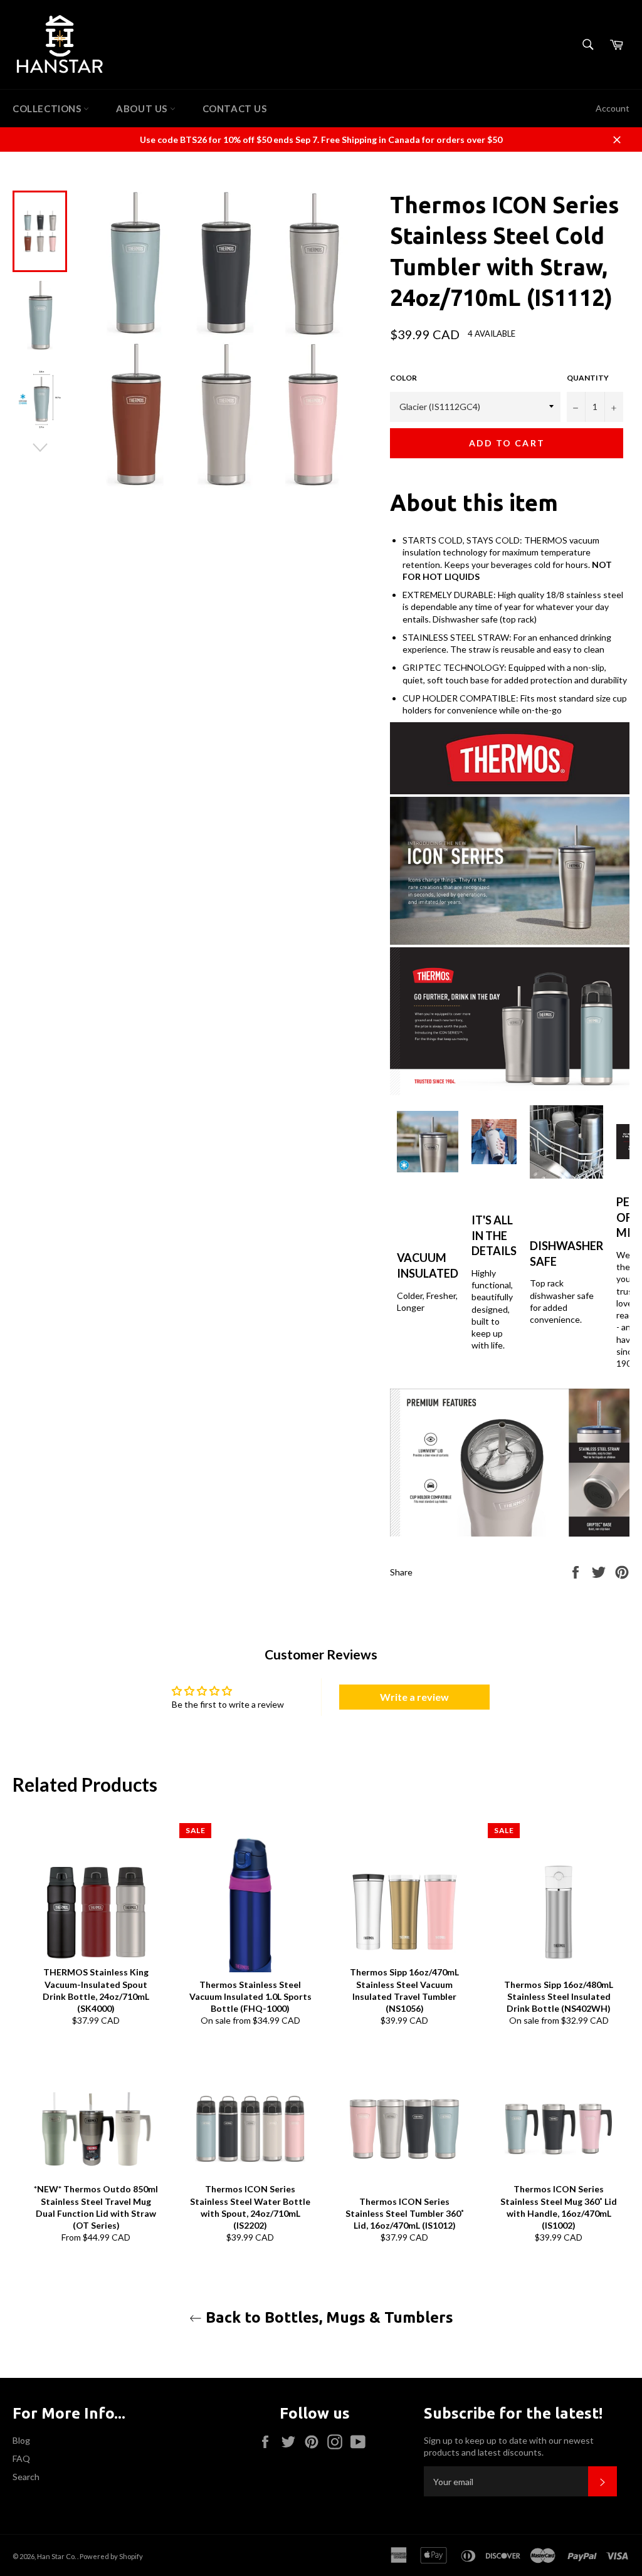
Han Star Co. (57, 2556)
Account (613, 108)
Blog (21, 2440)
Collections (48, 108)
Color (403, 378)
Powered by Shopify (111, 2556)
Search (26, 2477)
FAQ (21, 2458)
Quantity (588, 378)
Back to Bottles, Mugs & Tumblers (328, 2317)
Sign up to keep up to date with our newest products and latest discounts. (509, 2446)
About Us (143, 108)
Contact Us (235, 108)
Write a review (414, 1697)
